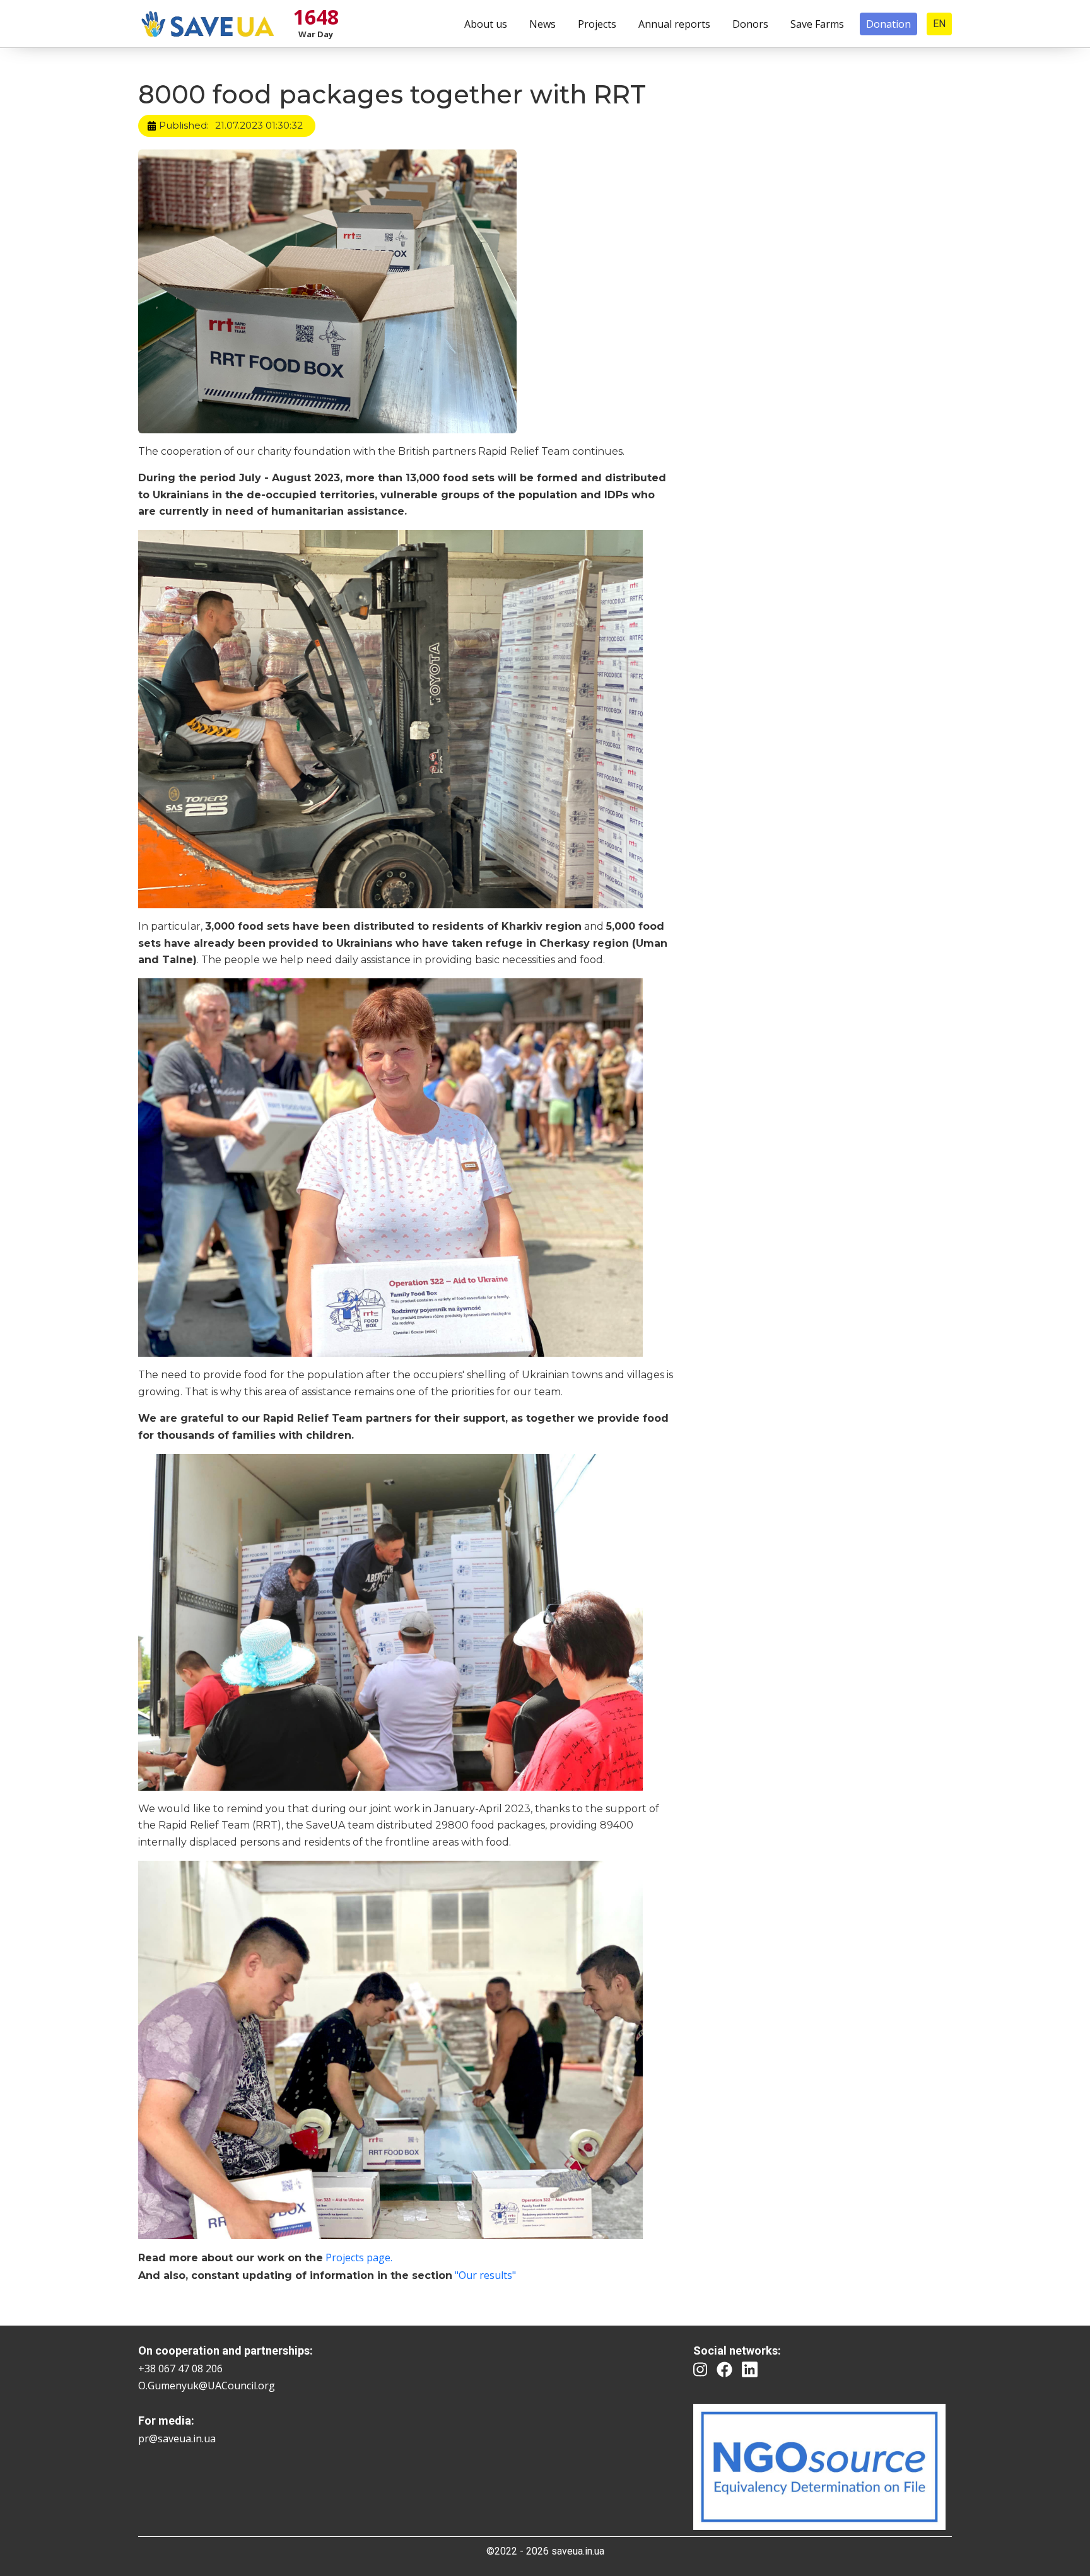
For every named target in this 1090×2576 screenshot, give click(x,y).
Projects (597, 24)
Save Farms (817, 24)
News (542, 24)
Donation (888, 24)
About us (486, 24)
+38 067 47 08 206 (180, 2368)
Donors (750, 24)
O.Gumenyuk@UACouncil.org (207, 2386)
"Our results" (485, 2275)
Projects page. (359, 2257)
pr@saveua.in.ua (177, 2438)
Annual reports (674, 24)
